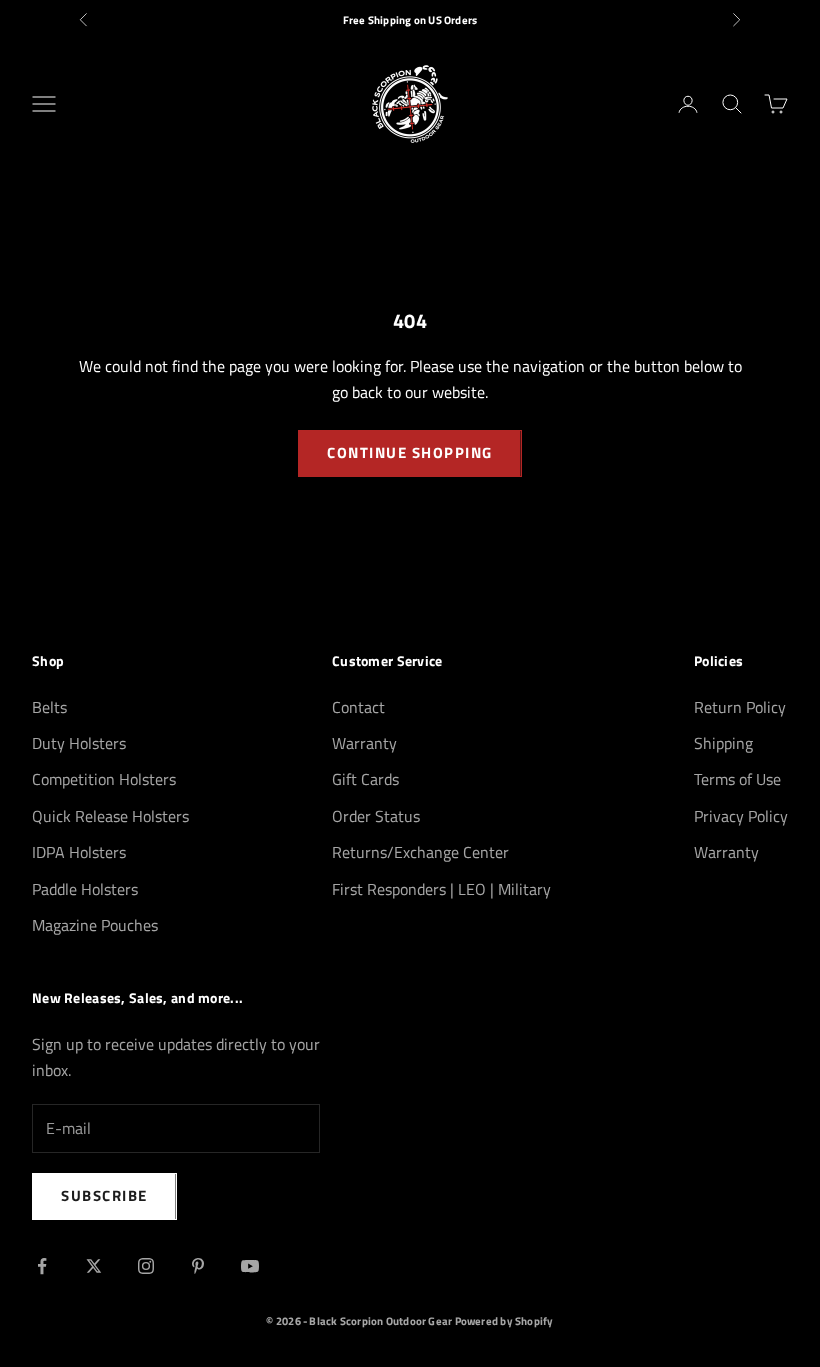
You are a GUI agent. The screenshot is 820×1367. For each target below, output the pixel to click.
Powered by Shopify (504, 1321)
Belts (49, 707)
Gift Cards (365, 779)
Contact (358, 707)
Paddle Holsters (85, 889)
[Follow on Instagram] (146, 1266)
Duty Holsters (79, 743)
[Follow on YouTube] (250, 1266)
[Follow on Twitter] (94, 1266)
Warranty (364, 743)
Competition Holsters (104, 779)
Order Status (376, 816)
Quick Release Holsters (110, 816)
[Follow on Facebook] (42, 1266)
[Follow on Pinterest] (198, 1266)
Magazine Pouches (95, 925)
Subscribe (104, 1195)
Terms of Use (737, 779)
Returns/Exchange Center (420, 852)
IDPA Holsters (79, 852)
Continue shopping (410, 452)
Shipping (723, 743)
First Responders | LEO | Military (441, 889)
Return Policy (740, 707)
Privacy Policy (741, 816)
